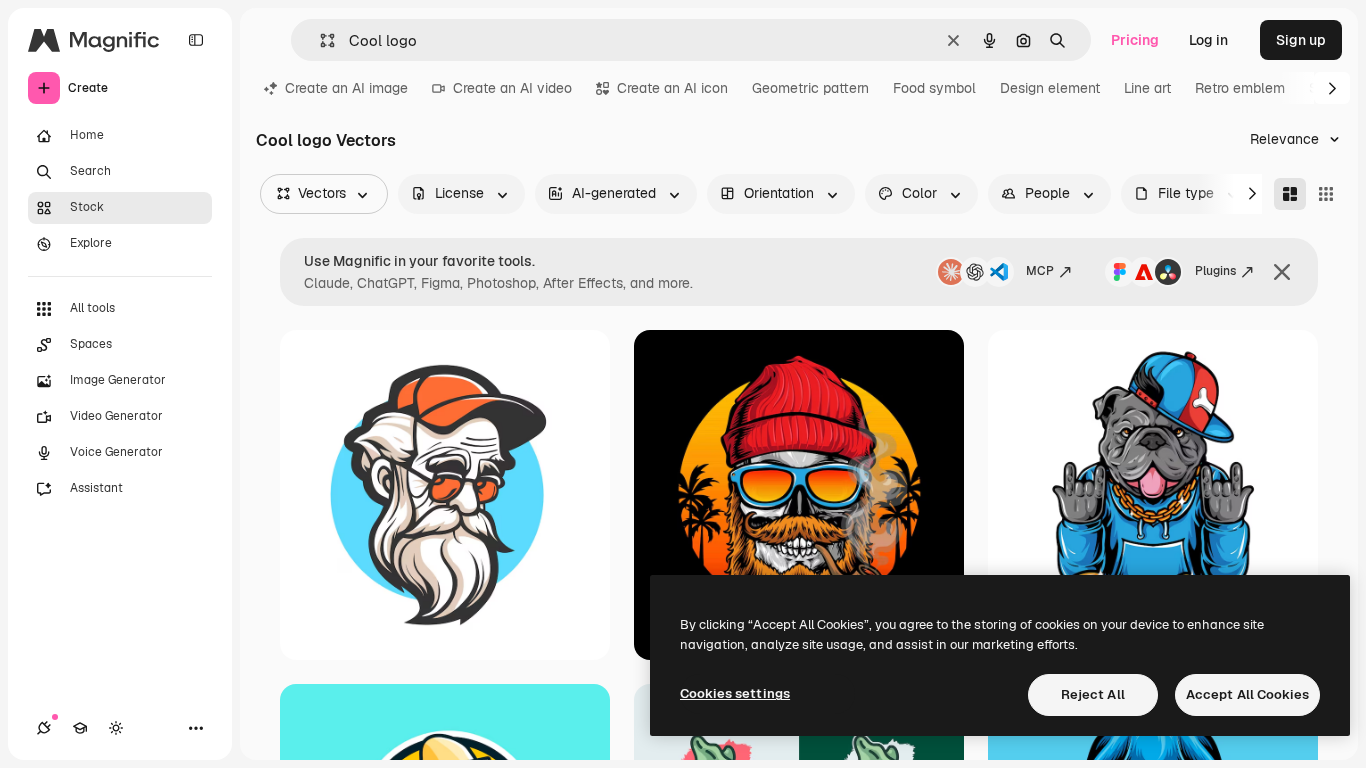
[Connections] (44, 728)
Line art (1147, 88)
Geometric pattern (810, 88)
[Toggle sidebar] (196, 40)
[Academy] (80, 728)
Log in (1208, 40)
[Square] (1326, 194)
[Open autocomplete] (319, 40)
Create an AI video (512, 88)
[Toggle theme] (116, 728)
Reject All (1093, 694)
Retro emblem (1240, 88)
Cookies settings (735, 693)
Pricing (1135, 40)
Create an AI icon (672, 88)
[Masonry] (1290, 194)
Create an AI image (346, 88)
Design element (1050, 88)
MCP (1040, 271)
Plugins (1215, 271)
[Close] (1282, 272)
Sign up (1301, 40)
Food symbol (934, 88)
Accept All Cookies (1247, 694)
